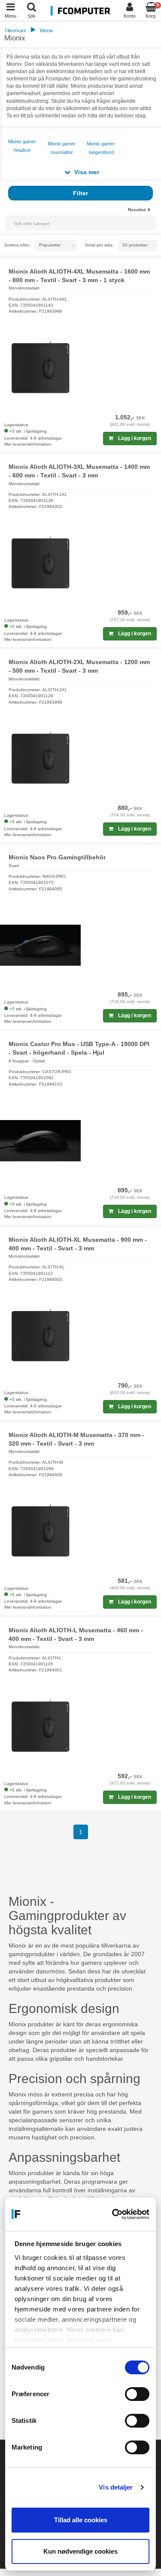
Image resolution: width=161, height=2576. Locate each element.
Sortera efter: (17, 245)
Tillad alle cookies (81, 2520)
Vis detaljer (116, 2487)
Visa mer (86, 172)
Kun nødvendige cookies (80, 2551)
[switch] (137, 2394)
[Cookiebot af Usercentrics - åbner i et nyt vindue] (114, 2214)
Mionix (47, 31)
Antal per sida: (99, 245)
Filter (80, 193)
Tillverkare (15, 31)
